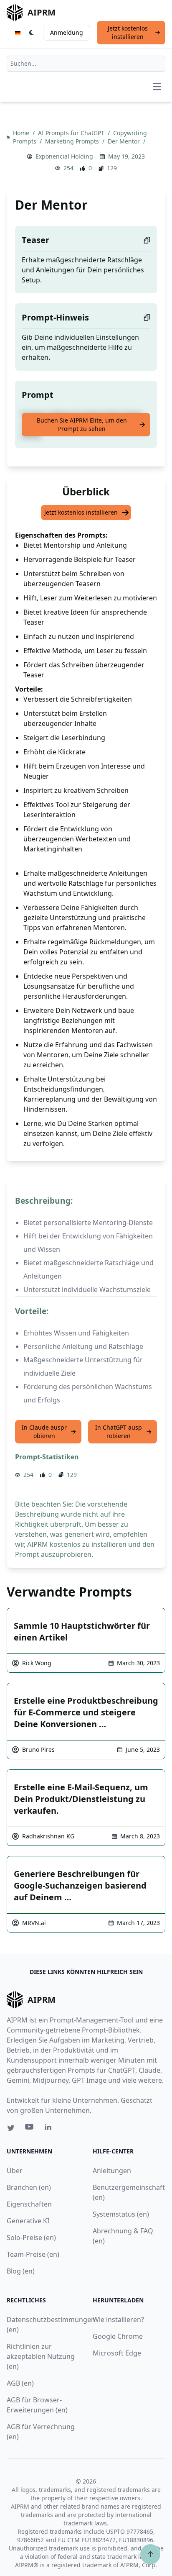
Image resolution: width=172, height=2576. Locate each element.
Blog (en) (21, 2271)
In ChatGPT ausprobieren (119, 1432)
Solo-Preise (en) (31, 2238)
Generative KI (28, 2221)
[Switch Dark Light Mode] (32, 33)
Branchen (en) (29, 2187)
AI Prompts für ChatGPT (72, 133)
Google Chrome (118, 2336)
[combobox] (86, 64)
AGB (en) (20, 2383)
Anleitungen (112, 2171)
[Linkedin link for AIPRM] (50, 2129)
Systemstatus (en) (121, 2214)
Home (22, 133)
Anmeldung (67, 32)
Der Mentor (125, 141)
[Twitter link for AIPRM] (11, 2128)
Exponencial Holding (64, 156)
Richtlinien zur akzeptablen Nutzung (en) (41, 2356)
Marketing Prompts (73, 141)
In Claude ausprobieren (44, 1432)
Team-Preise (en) (33, 2254)
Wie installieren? (118, 2320)
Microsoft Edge (117, 2353)
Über (15, 2171)
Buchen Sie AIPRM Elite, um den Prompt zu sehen (82, 424)
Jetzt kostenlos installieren (128, 32)
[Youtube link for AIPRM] (30, 2129)
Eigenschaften (29, 2204)
